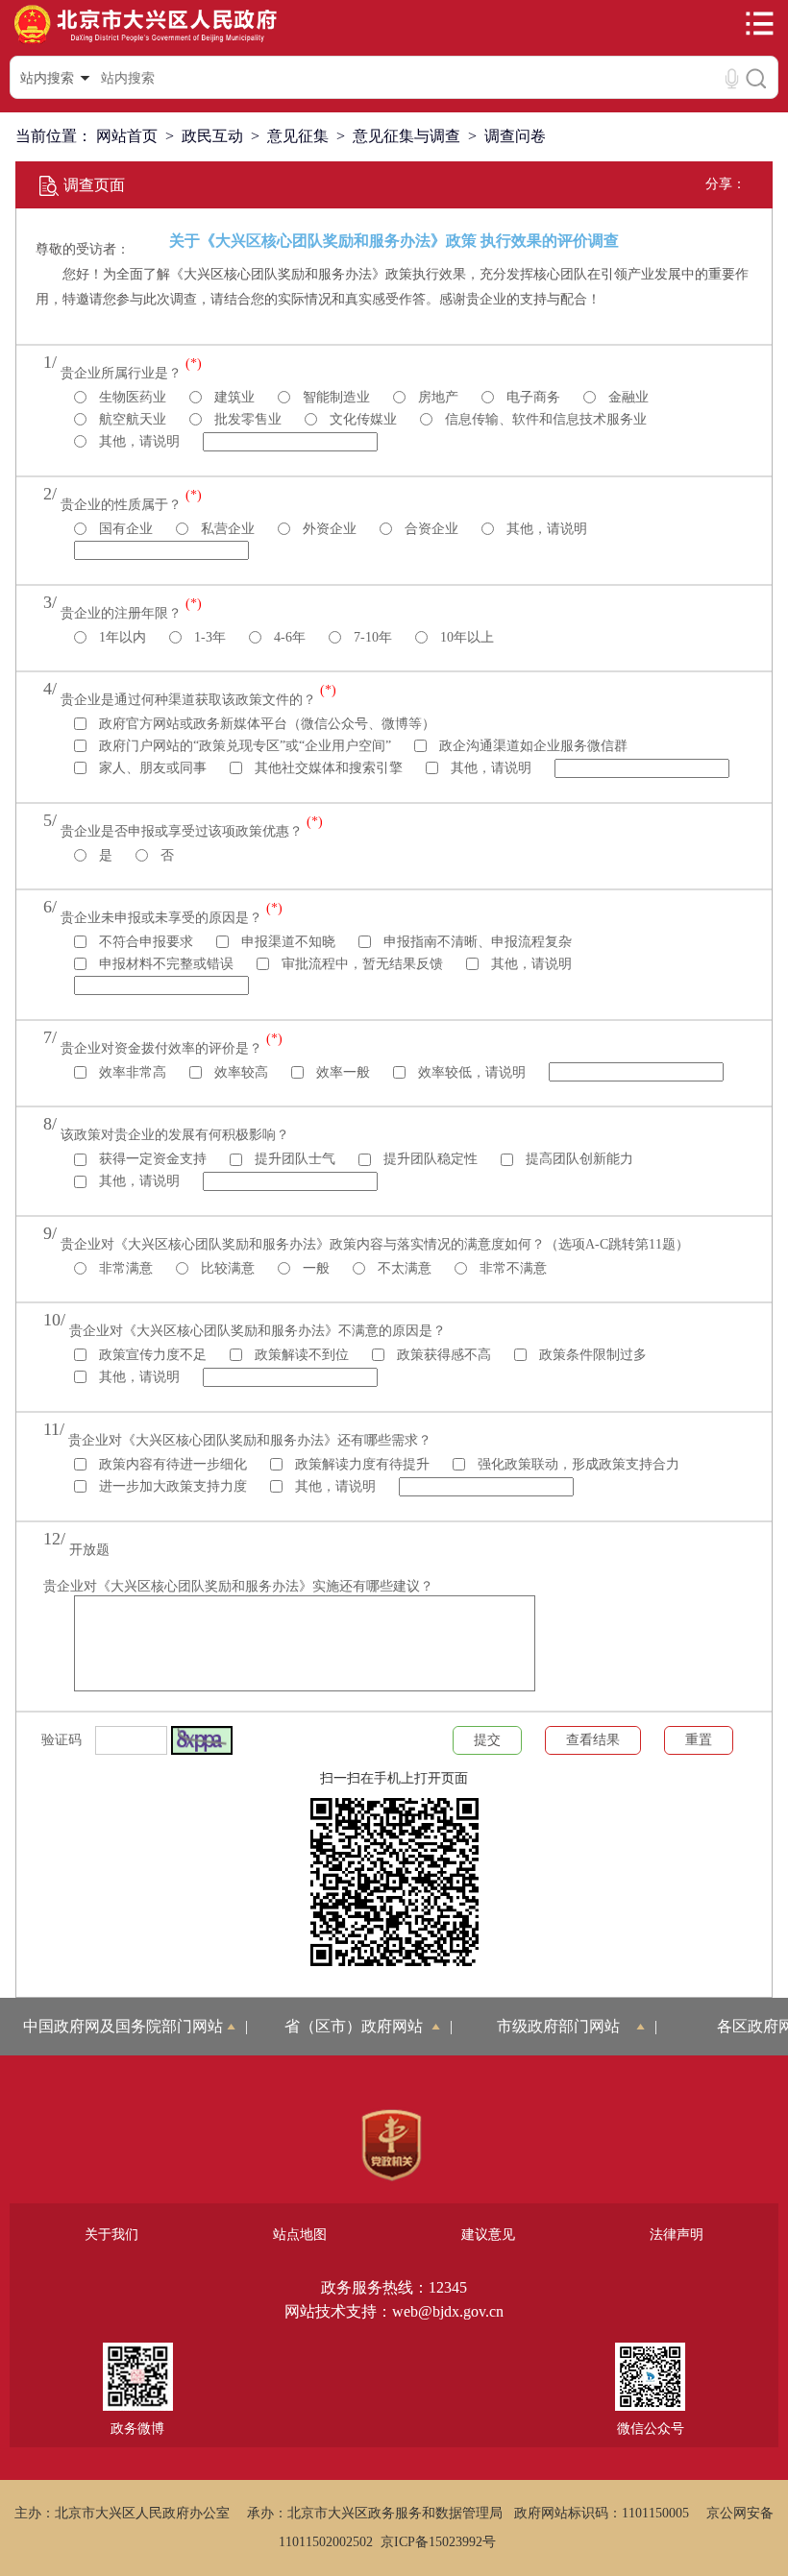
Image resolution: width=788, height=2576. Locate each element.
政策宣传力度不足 (151, 1355)
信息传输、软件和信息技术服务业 (544, 419)
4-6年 (288, 637)
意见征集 (298, 136)
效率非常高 (131, 1072)
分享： (726, 184)
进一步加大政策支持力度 (171, 1486)
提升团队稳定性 (429, 1159)
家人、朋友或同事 (151, 768)
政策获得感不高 (442, 1355)
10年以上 (465, 637)
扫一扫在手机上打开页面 (394, 1778)
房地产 (436, 397)
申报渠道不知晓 (286, 942)
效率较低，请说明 (470, 1072)
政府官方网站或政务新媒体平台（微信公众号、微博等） (265, 724)
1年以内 (121, 637)
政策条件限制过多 (591, 1355)
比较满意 (226, 1268)
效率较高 (239, 1072)
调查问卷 (515, 136)
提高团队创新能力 (578, 1159)
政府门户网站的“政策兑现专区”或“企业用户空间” (243, 746)
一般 (314, 1268)
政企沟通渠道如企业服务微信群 (531, 746)
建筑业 (233, 397)
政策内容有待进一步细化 (171, 1464)
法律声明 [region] (677, 2235)
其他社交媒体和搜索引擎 (327, 768)
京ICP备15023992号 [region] (438, 2542)
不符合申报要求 (144, 942)
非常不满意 (511, 1268)
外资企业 (328, 529)
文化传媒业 (361, 419)
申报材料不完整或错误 (164, 964)
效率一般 (341, 1072)
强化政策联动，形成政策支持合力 (577, 1464)
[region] (392, 2146)
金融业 (627, 397)
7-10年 (371, 637)
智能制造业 (334, 397)
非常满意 (124, 1268)
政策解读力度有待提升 (360, 1464)
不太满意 (403, 1268)
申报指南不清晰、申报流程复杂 (476, 942)
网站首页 (127, 136)
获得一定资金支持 (151, 1159)
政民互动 (212, 136)
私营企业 (226, 529)
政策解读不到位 (300, 1355)
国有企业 (124, 529)
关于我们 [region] (111, 2235)
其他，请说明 (137, 441)
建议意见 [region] (488, 2235)
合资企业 (430, 529)
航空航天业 (131, 419)
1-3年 (208, 637)
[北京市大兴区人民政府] (145, 42)
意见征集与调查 (406, 136)
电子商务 (531, 397)
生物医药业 (131, 397)
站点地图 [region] (300, 2235)
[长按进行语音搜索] (732, 78)
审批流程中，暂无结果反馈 (360, 964)
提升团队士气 (293, 1159)
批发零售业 (246, 419)
